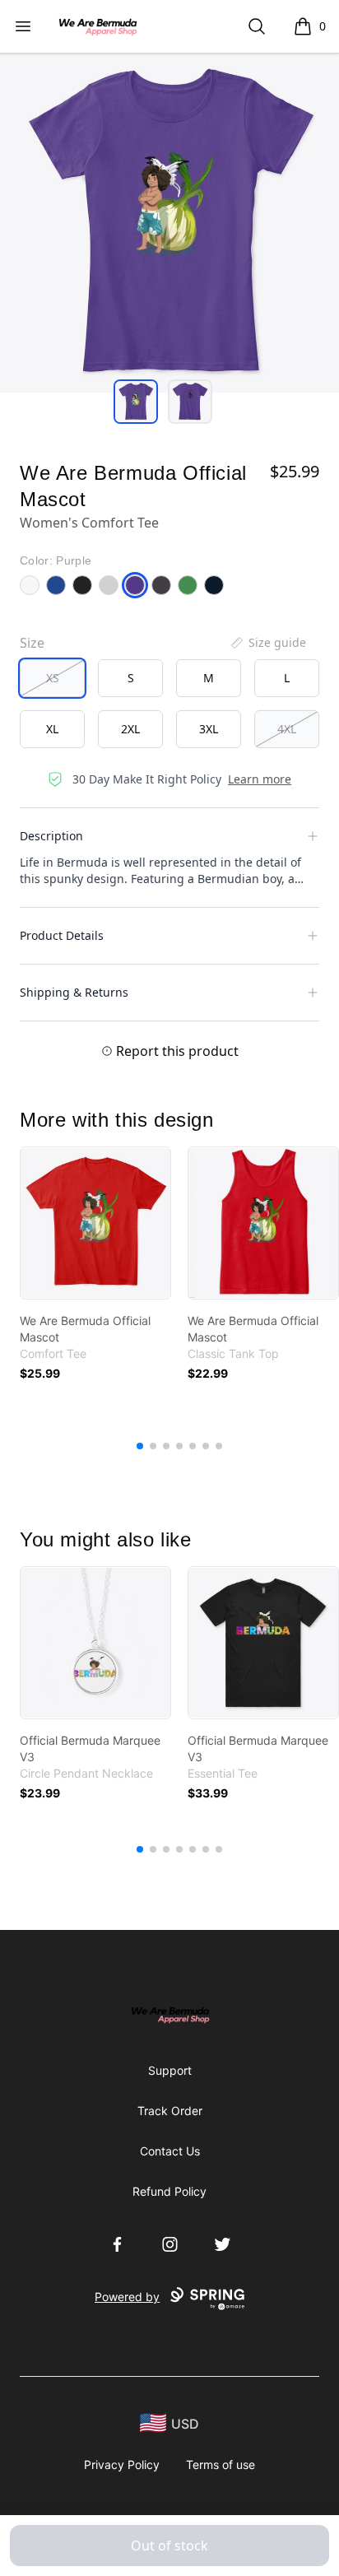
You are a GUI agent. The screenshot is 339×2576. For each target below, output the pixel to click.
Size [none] (32, 643)
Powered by (127, 2297)
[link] (95, 1223)
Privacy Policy (122, 2464)
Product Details (62, 935)
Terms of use (221, 2464)
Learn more (260, 779)
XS (53, 678)
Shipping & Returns (74, 992)
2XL (130, 729)
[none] (267, 643)
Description (51, 836)
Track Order (170, 2111)
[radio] (52, 678)
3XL (209, 729)
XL (52, 729)
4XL (287, 729)
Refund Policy (169, 2191)
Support (170, 2070)
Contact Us (170, 2151)
